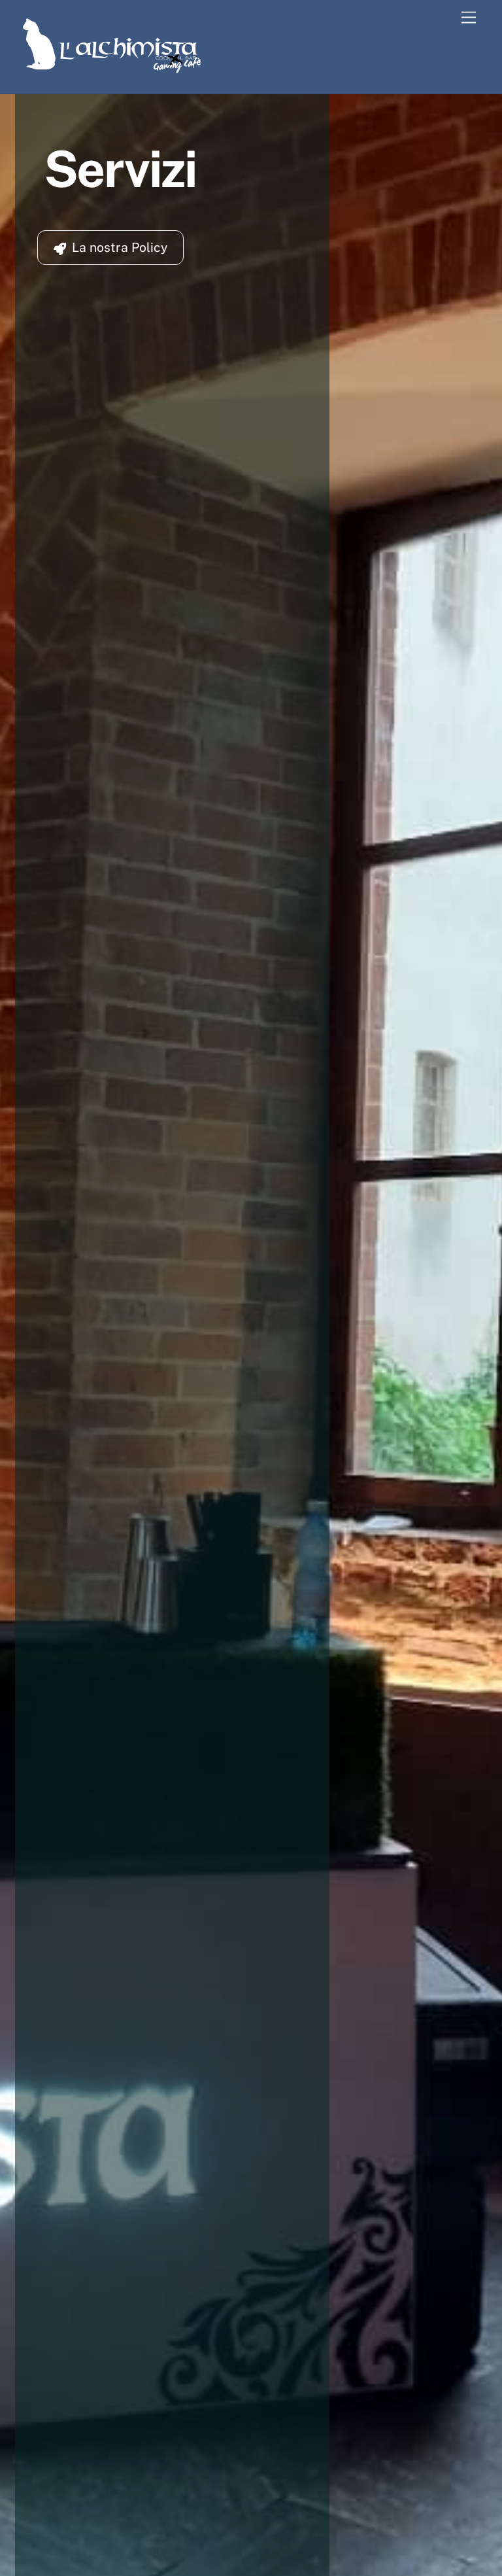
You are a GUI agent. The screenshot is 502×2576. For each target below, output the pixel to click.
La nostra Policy (120, 247)
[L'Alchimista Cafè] (113, 70)
